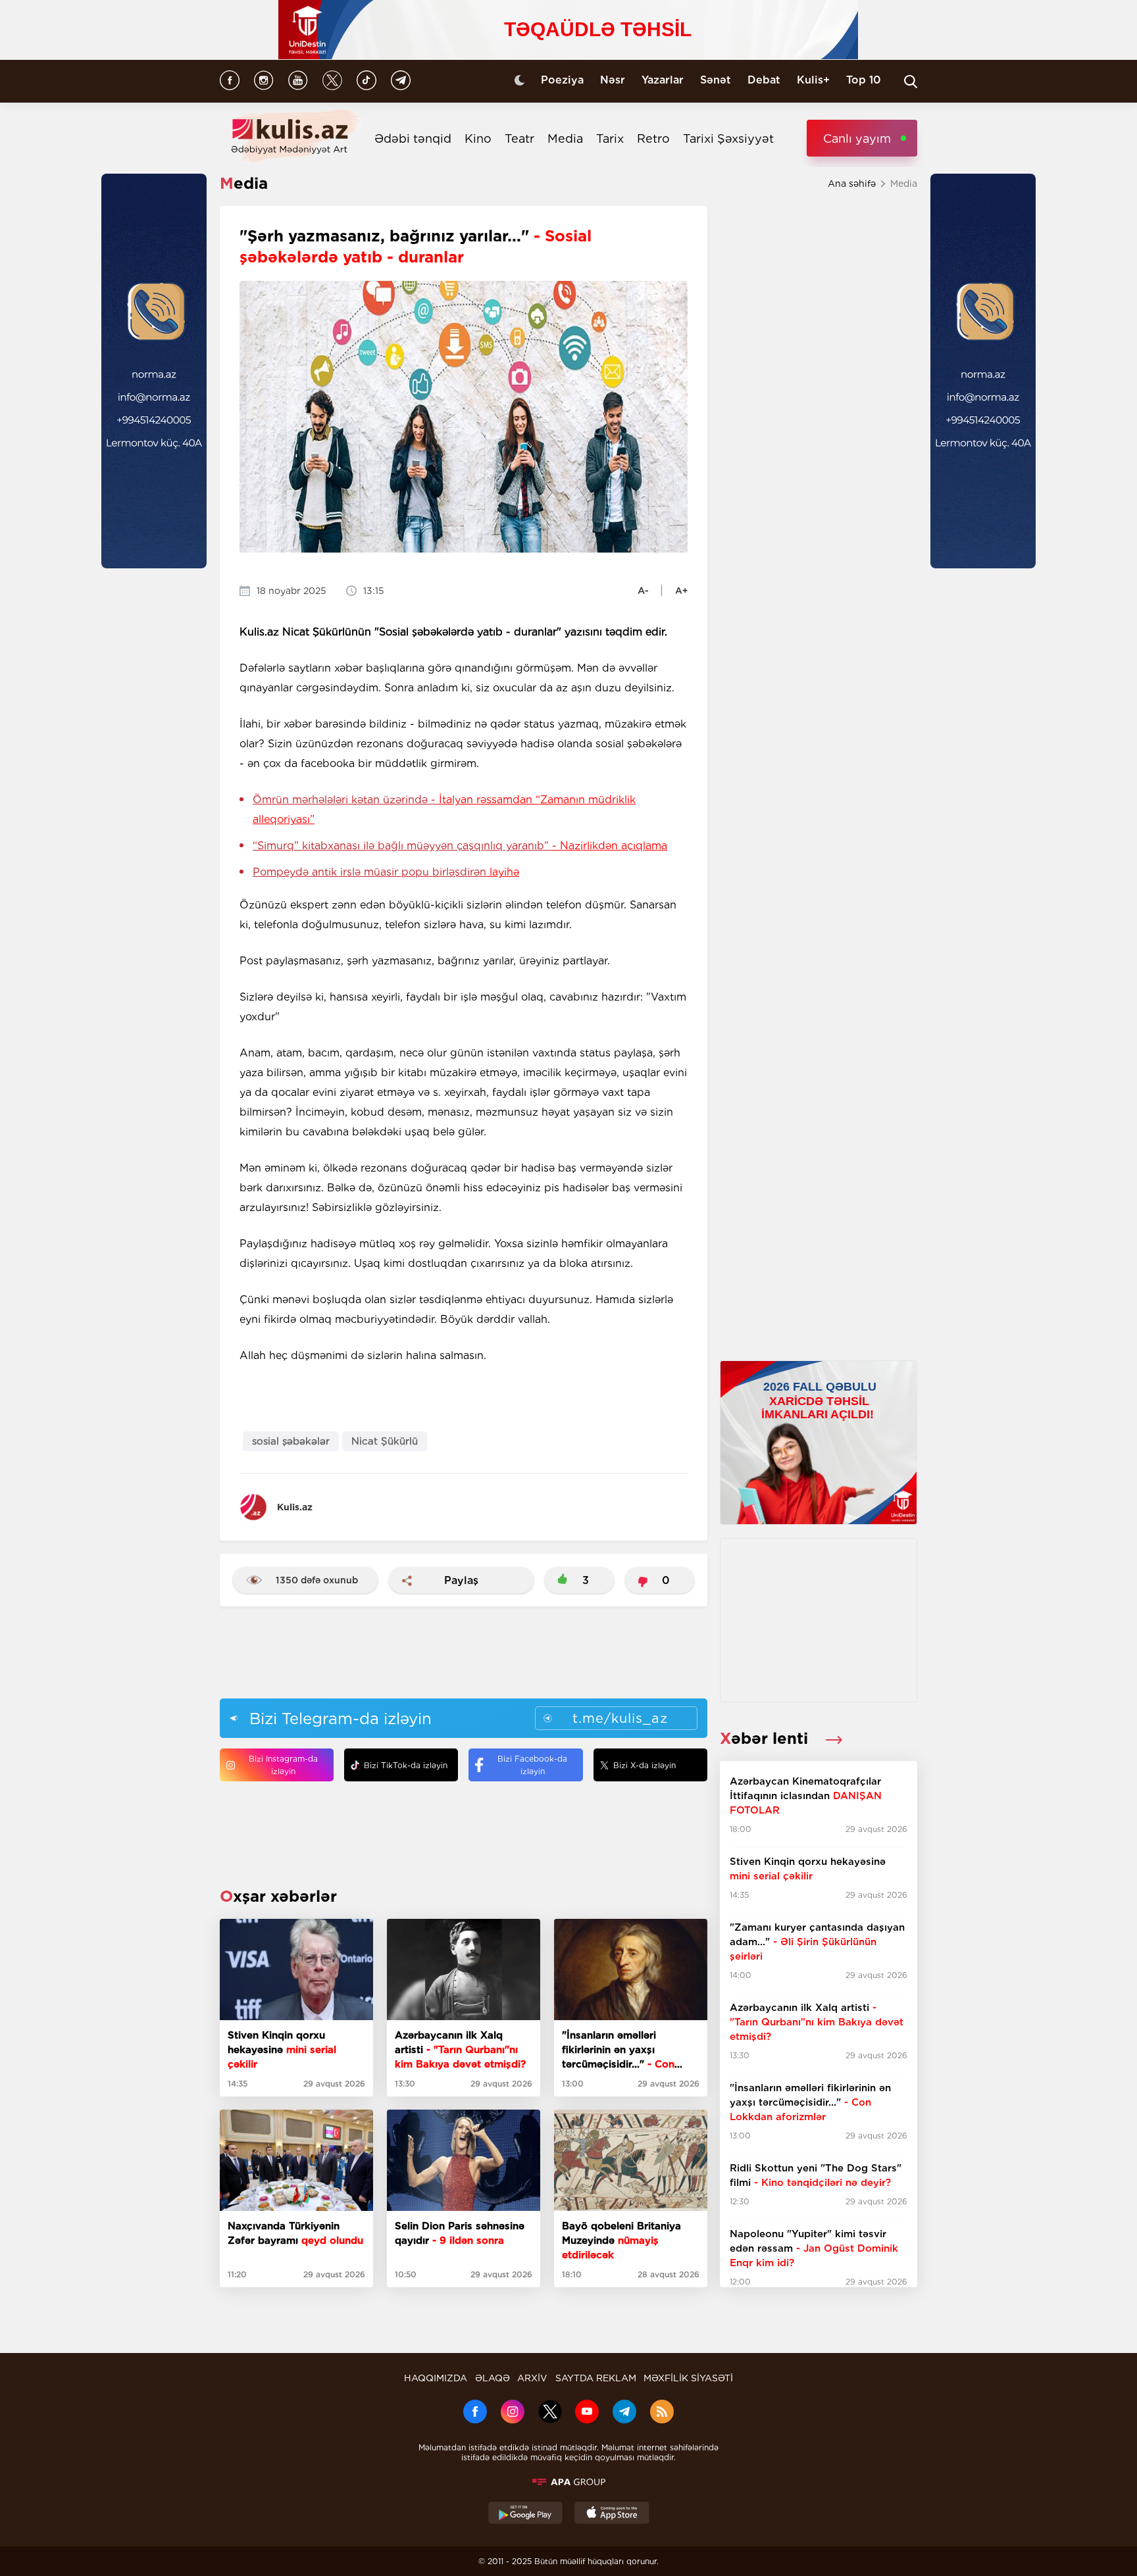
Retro (653, 138)
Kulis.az (295, 1507)
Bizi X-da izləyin (644, 1765)
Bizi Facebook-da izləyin (532, 1765)
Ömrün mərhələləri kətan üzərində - (444, 809)
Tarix (610, 138)
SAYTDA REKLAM (596, 2378)
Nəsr (613, 80)
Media (565, 138)
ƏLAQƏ (493, 2378)
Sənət (716, 80)
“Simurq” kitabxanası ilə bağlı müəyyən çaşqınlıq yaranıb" (460, 846)
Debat (764, 80)
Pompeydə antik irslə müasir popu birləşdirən (386, 872)
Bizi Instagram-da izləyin (283, 1765)
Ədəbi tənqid (413, 138)
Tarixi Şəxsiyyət (728, 138)
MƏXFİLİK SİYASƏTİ (688, 2378)
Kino (478, 138)
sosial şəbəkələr (291, 1441)
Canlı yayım (857, 138)
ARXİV (532, 2378)
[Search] (911, 82)
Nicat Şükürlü (385, 1441)
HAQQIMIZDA (436, 2378)
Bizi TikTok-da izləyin (406, 1765)
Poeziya (562, 80)
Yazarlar (663, 80)
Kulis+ (813, 80)
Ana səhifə (852, 184)
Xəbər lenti (766, 1738)
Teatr (519, 138)
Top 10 (864, 80)
